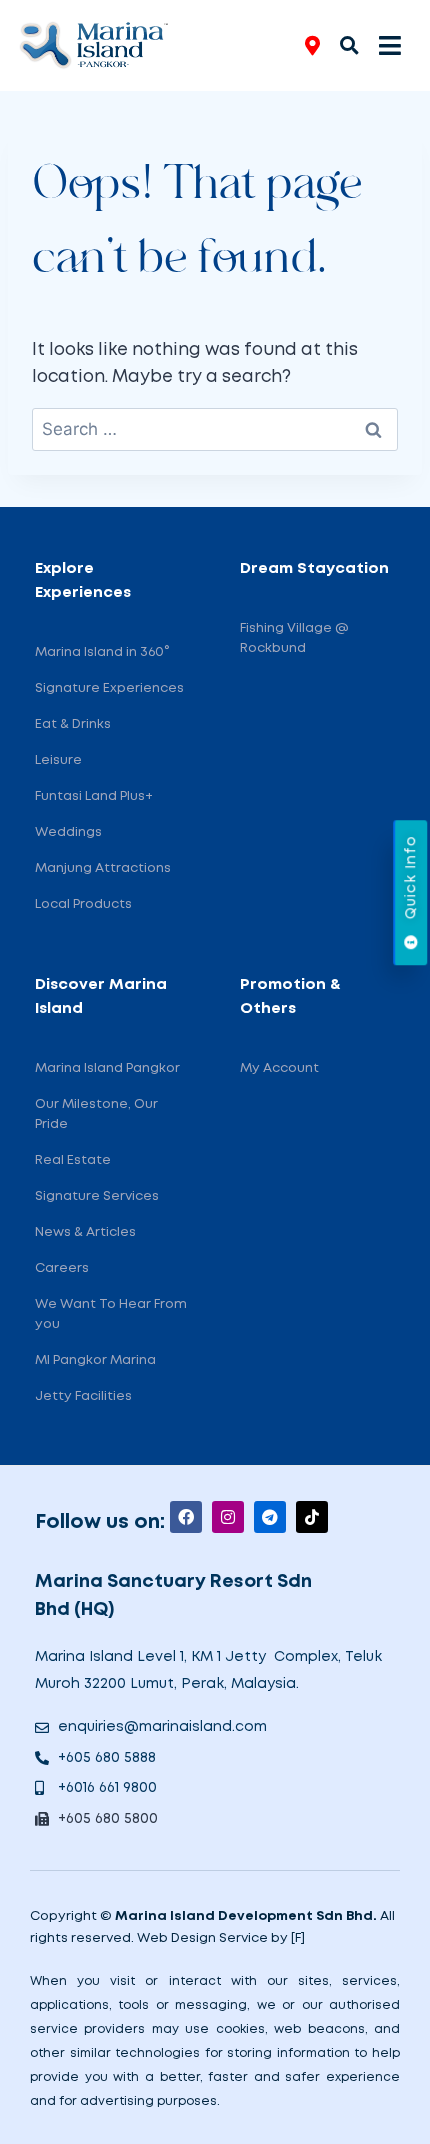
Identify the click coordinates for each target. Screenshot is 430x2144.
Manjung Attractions (103, 868)
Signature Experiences (109, 688)
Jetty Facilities (83, 1396)
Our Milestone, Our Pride (96, 1114)
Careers (62, 1268)
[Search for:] (215, 430)
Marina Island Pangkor (107, 1068)
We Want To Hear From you (111, 1314)
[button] (349, 44)
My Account (279, 1068)
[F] (298, 1938)
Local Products (83, 904)
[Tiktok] (312, 1517)
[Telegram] (270, 1517)
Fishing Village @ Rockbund (294, 638)
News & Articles (85, 1232)
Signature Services (97, 1196)
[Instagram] (228, 1517)
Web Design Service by (212, 1938)
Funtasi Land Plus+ (94, 796)
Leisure (58, 760)
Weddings (68, 832)
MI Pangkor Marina (95, 1360)
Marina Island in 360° (102, 652)
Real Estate (73, 1160)
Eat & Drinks (73, 724)
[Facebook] (186, 1517)
